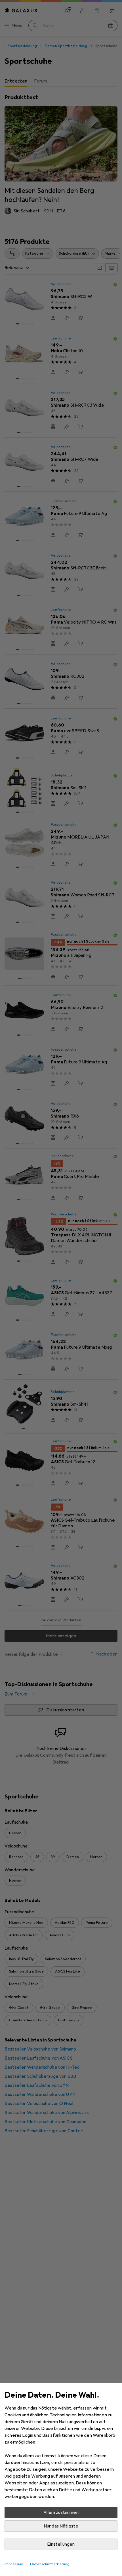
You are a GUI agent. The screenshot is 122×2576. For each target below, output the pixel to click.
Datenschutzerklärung (50, 2564)
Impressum (14, 2564)
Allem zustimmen (61, 2512)
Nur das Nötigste (61, 2526)
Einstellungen (61, 2544)
